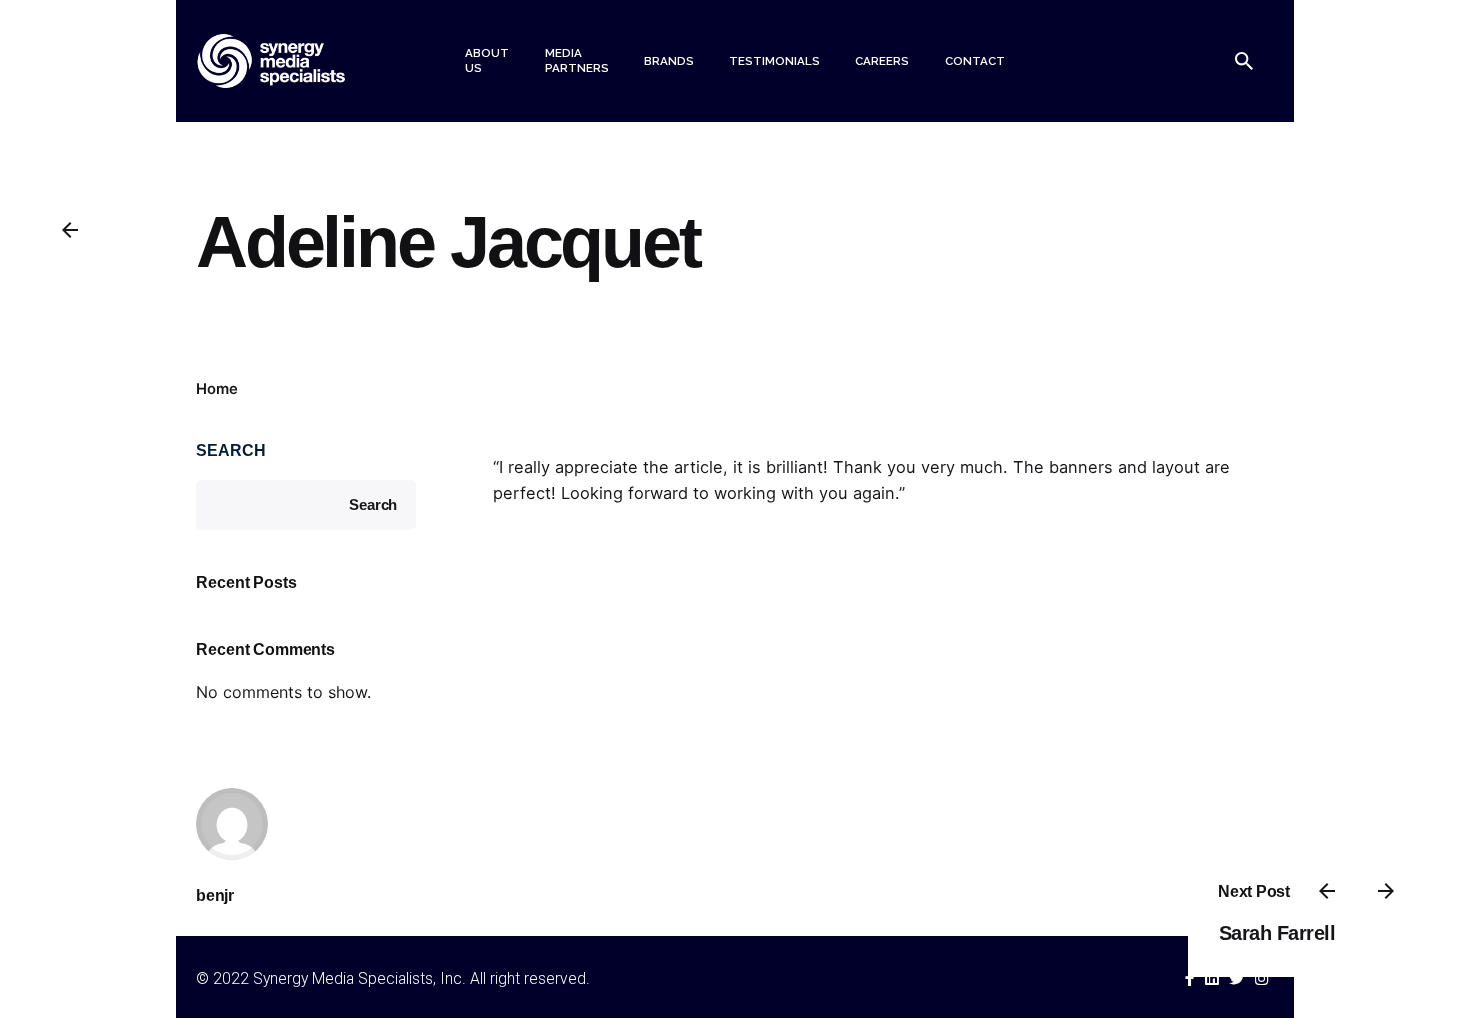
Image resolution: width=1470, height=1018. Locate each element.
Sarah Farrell (1277, 933)
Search (230, 450)
